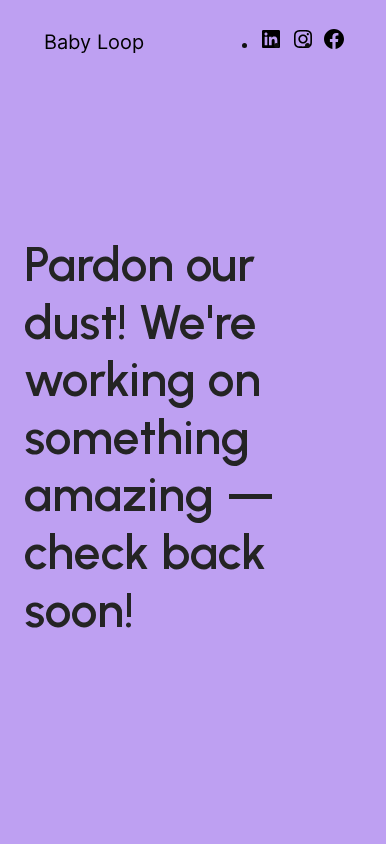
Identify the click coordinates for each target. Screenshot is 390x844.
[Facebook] (334, 45)
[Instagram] (303, 45)
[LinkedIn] (271, 45)
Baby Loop (94, 42)
